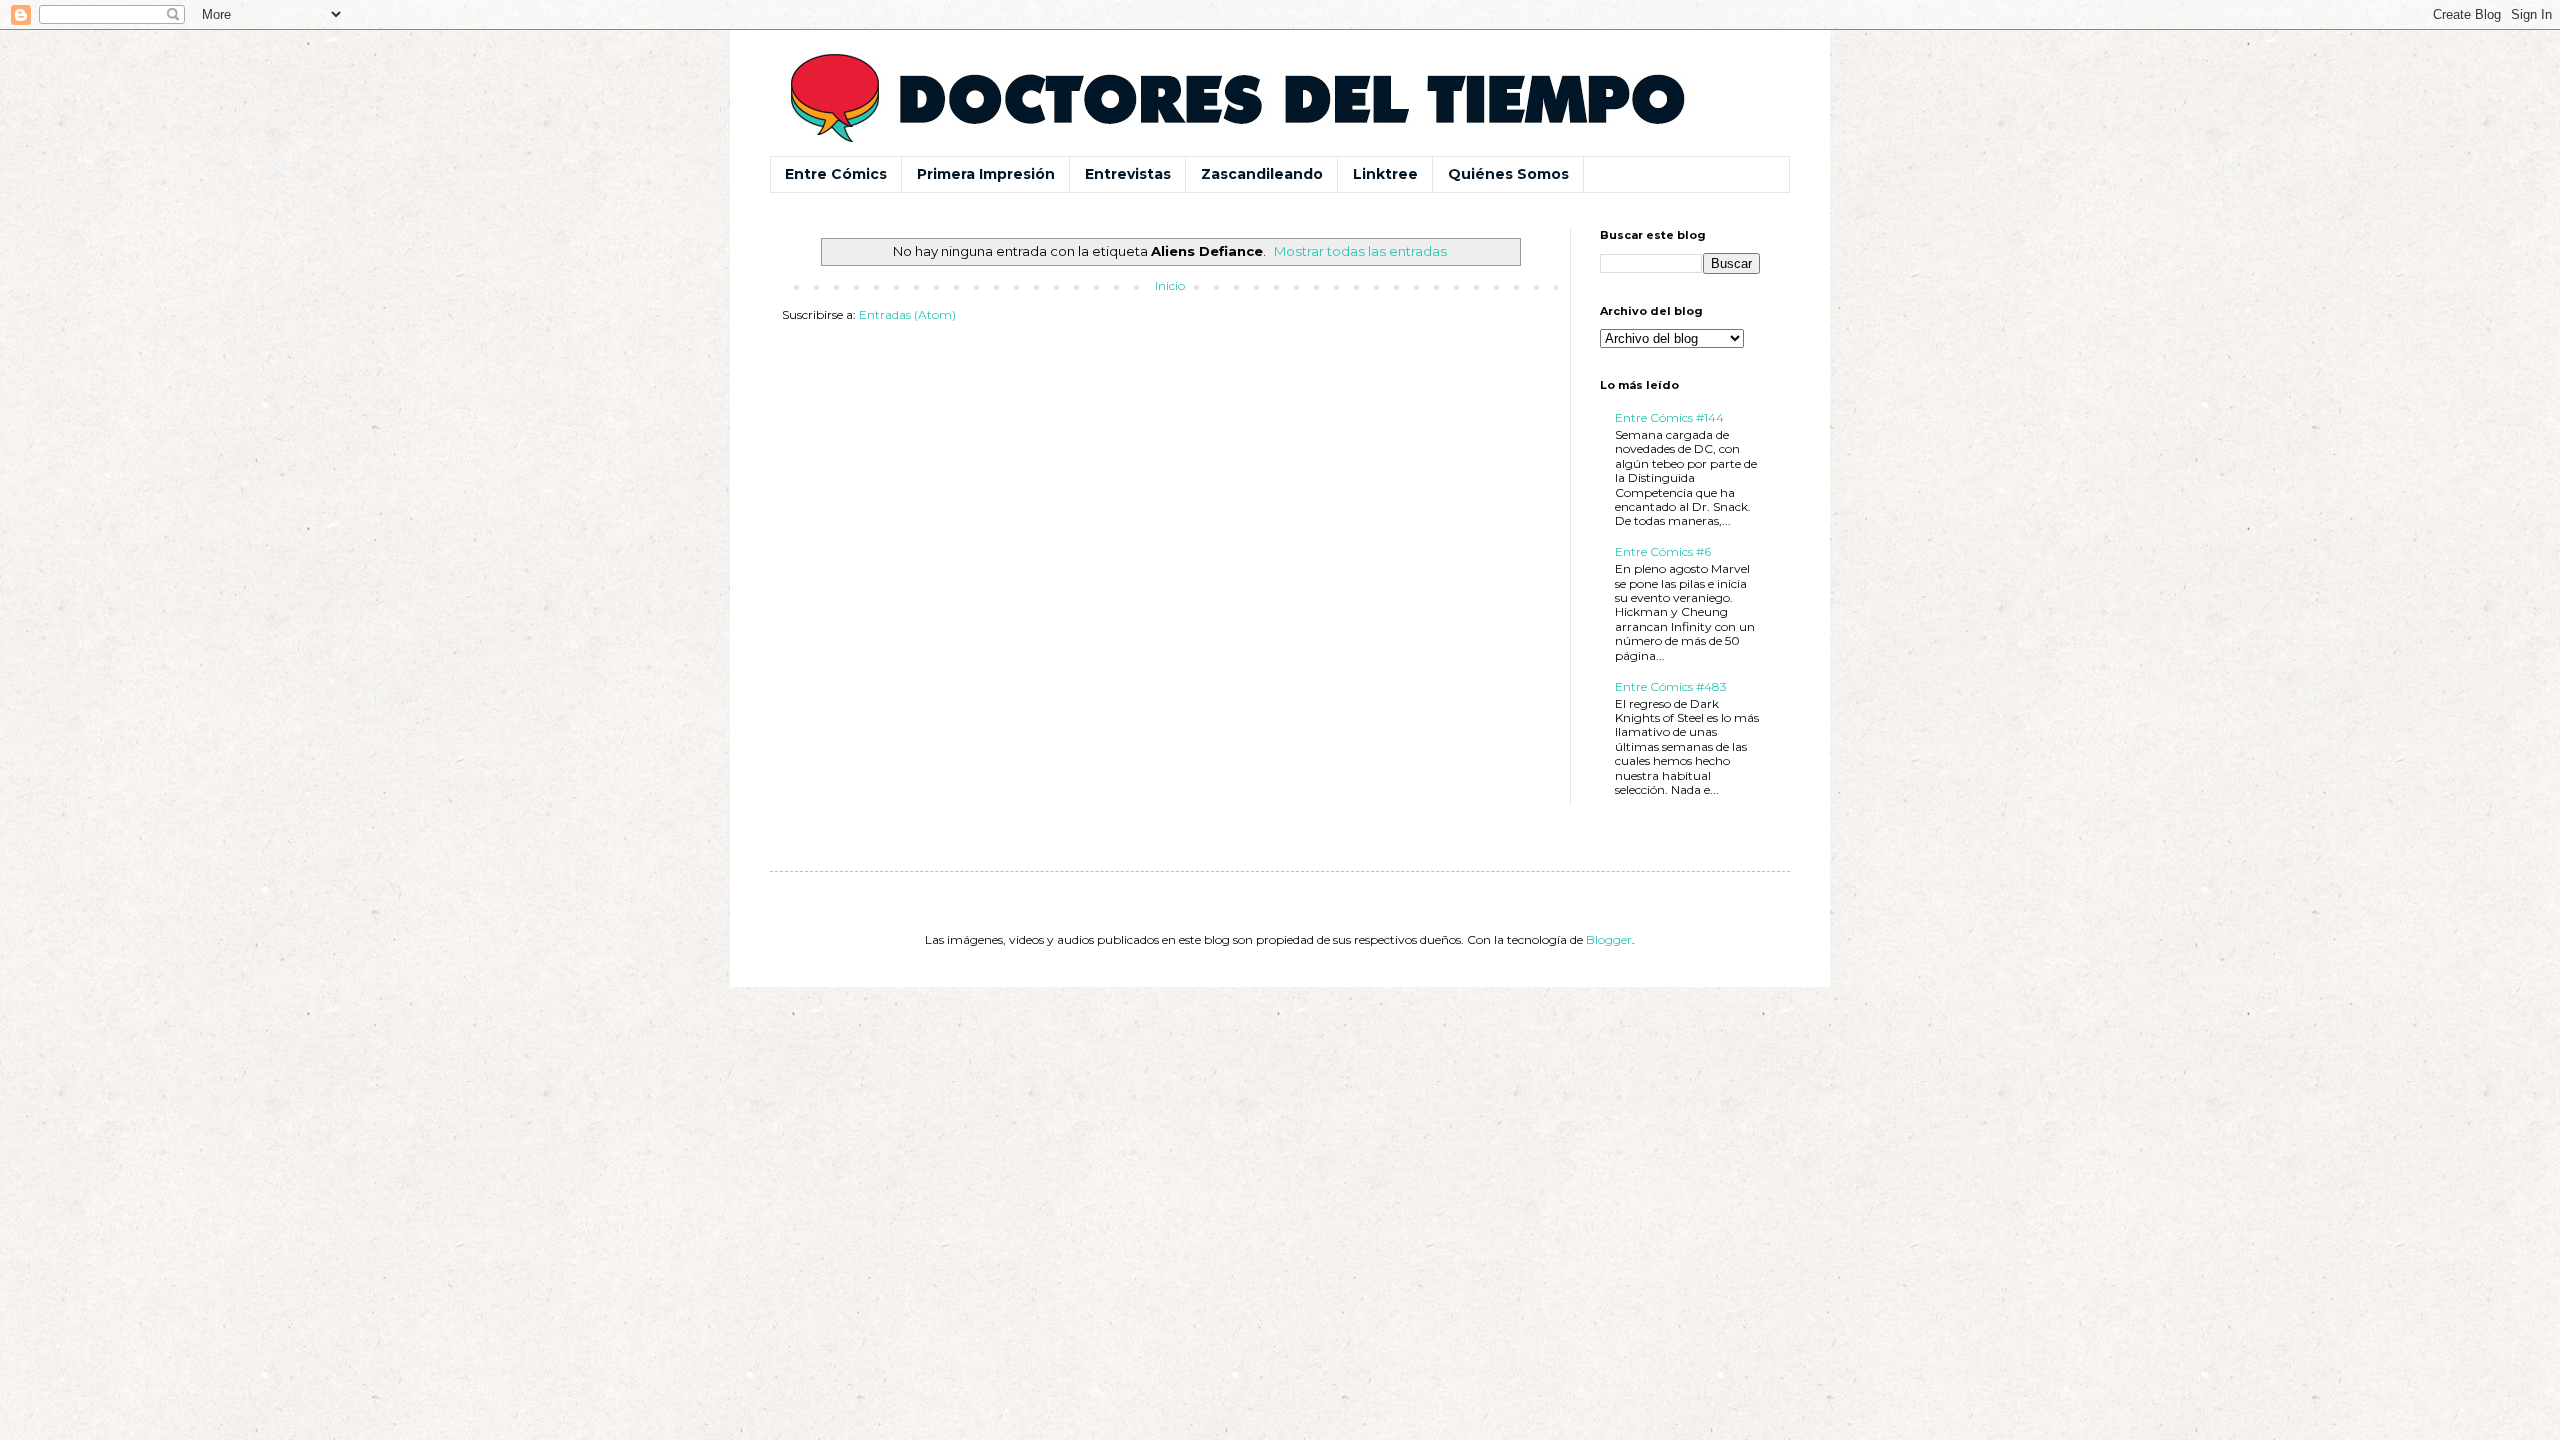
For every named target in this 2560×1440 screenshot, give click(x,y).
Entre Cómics (836, 174)
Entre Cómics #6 (1663, 551)
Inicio (1170, 285)
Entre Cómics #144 (1669, 417)
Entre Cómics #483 (1671, 686)
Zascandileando (1262, 174)
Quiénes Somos (1508, 174)
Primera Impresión (986, 174)
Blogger (1609, 939)
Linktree (1385, 174)
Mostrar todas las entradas (1360, 251)
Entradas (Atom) (907, 314)
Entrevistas (1128, 174)
